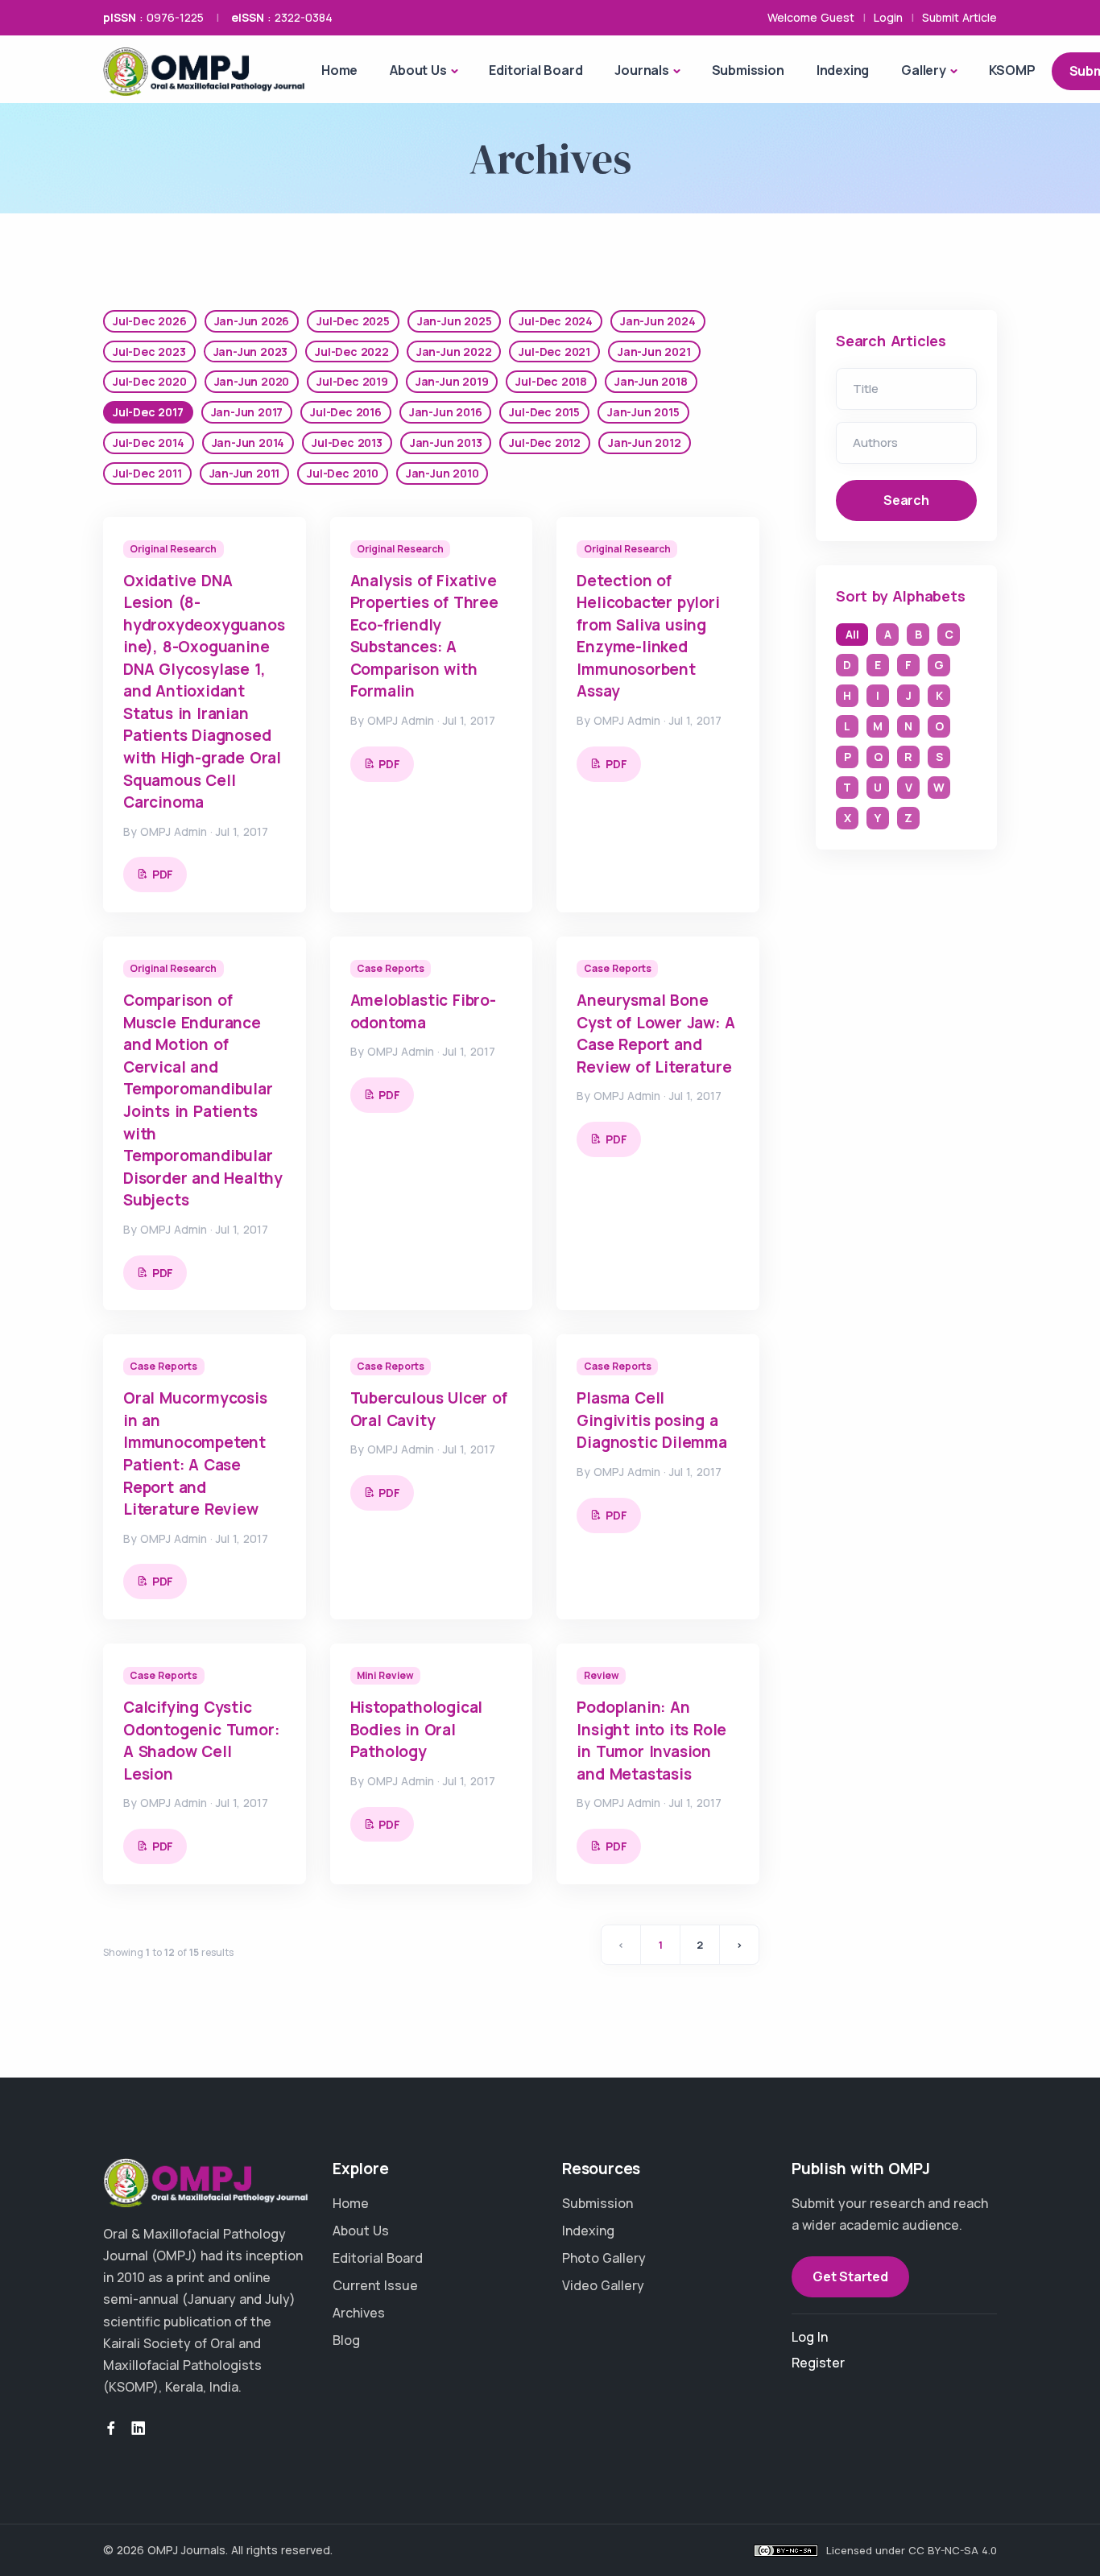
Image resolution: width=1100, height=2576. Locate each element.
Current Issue (375, 2285)
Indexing (843, 70)
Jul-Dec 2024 (556, 321)
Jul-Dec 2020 (150, 381)
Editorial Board (536, 70)
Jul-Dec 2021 (554, 351)
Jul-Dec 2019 (352, 381)
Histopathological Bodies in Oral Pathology (417, 1729)
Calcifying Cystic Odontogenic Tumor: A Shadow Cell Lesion (201, 1741)
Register (818, 2363)
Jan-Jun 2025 (455, 321)
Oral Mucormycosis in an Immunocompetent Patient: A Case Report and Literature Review (195, 1453)
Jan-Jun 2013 (446, 442)
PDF (163, 874)
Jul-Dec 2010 (343, 473)
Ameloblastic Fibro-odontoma (423, 1011)
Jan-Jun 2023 (251, 351)
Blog (346, 2340)
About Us (418, 70)
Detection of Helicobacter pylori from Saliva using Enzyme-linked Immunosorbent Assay (648, 636)
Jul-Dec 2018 (551, 381)
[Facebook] (111, 2429)
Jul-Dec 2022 (352, 351)
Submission (748, 70)
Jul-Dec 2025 (353, 321)
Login (888, 17)
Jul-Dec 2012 (545, 442)
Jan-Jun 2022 (454, 351)
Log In (810, 2337)
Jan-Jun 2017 (247, 412)
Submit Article (959, 17)
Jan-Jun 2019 (452, 381)
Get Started (850, 2276)
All (852, 634)
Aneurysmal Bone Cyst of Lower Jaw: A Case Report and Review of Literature (655, 1034)
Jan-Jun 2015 (643, 412)
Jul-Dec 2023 (149, 351)
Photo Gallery (604, 2258)
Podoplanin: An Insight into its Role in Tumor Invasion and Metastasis (651, 1741)
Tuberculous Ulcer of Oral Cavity (429, 1409)
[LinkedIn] (139, 2429)
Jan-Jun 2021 (654, 351)
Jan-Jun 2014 (248, 442)
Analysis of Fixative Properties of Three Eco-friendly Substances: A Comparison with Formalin (424, 636)
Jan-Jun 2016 (446, 412)
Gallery (924, 70)
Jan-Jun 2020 (252, 381)
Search (906, 500)
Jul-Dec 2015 (544, 412)
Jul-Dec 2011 (147, 473)
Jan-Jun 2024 (658, 321)
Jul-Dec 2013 (347, 442)
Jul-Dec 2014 (149, 442)
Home (339, 70)
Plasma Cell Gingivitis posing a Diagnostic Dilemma (651, 1420)
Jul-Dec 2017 (148, 412)
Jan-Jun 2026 (252, 321)
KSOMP (1012, 70)
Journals (641, 70)
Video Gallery (603, 2285)
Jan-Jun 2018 (651, 381)
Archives (359, 2313)
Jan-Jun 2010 (442, 473)
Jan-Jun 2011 (245, 473)
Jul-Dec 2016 (346, 412)
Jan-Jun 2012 (645, 442)
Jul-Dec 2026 (150, 321)
